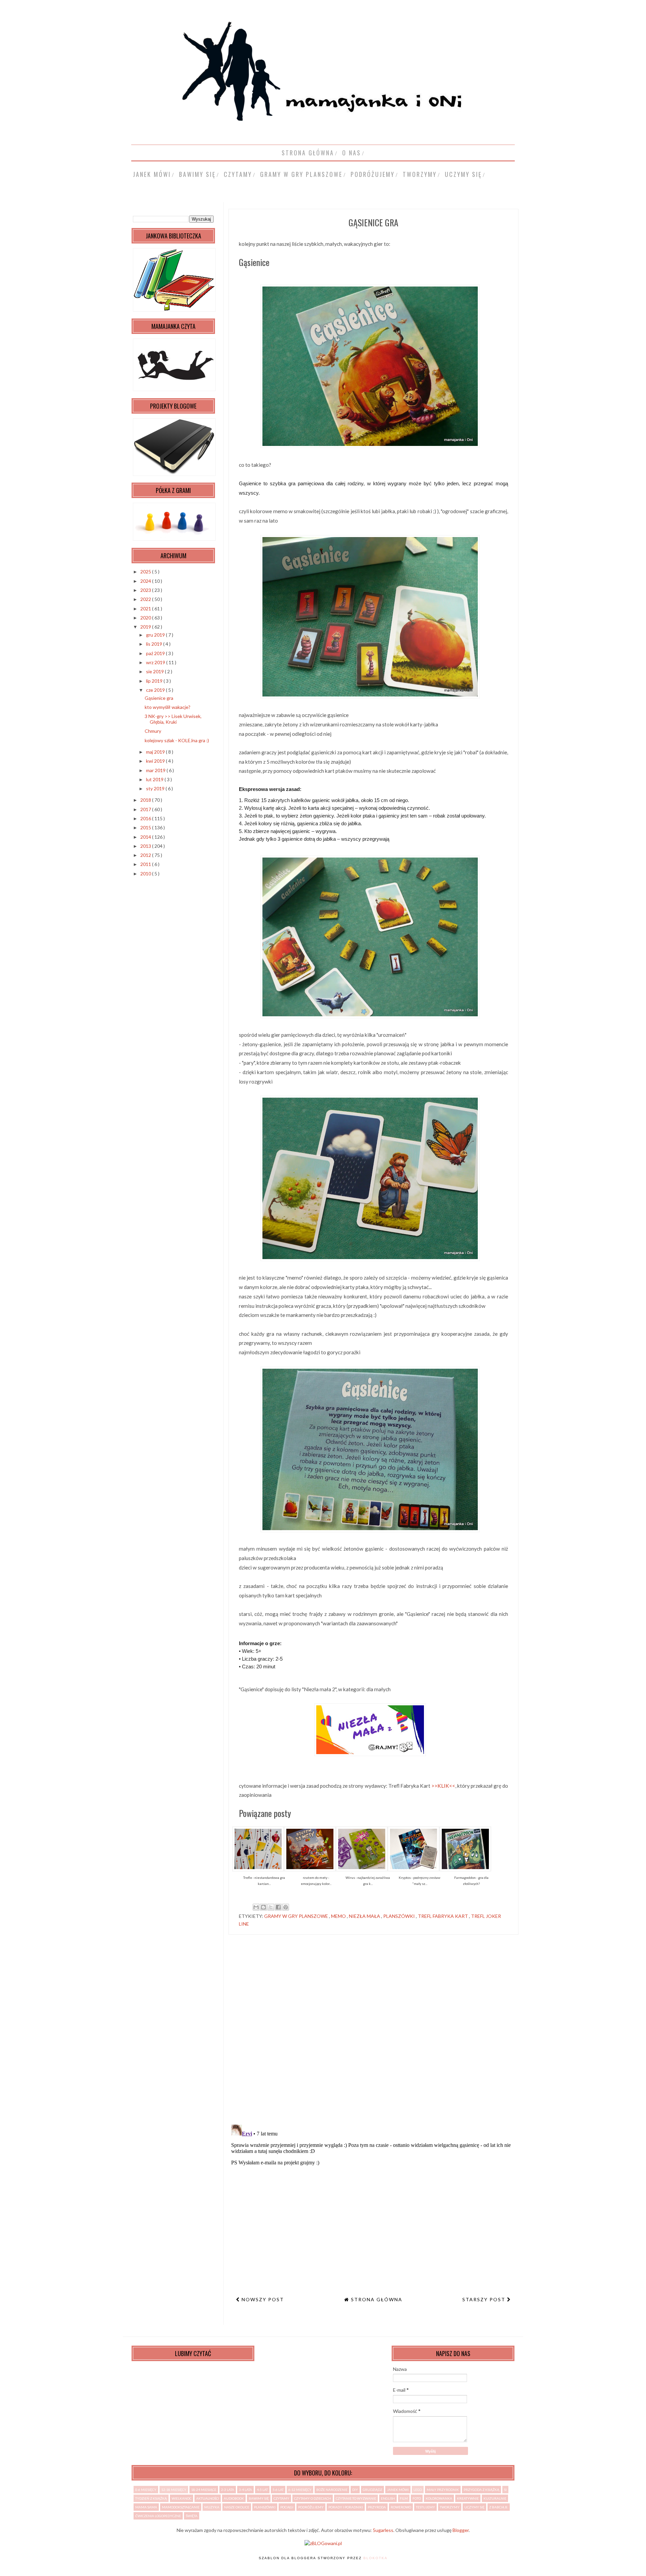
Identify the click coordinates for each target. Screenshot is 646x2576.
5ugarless (383, 2530)
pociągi (287, 2507)
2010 (146, 874)
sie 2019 (155, 671)
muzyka (212, 2507)
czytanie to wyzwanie (356, 2498)
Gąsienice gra (159, 698)
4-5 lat (262, 2490)
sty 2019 (156, 788)
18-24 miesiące (204, 2490)
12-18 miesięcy (174, 2490)
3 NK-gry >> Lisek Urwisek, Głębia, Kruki (173, 719)
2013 (146, 846)
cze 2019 (156, 690)
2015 (146, 827)
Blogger (461, 2530)
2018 (146, 800)
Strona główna (308, 153)
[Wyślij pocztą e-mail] (256, 1907)
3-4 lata (245, 2490)
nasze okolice (237, 2507)
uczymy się (463, 174)
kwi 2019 (156, 761)
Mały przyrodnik (443, 2490)
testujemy (425, 2507)
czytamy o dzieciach (313, 2498)
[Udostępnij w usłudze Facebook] (278, 1907)
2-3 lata (228, 2490)
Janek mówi (152, 174)
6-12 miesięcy (300, 2490)
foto (417, 2498)
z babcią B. (499, 2507)
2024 (146, 581)
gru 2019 (156, 635)
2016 (146, 818)
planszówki (400, 1916)
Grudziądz (372, 2490)
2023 (146, 590)
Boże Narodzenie (332, 2490)
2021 (146, 609)
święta (192, 2516)
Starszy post (485, 2299)
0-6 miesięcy (146, 2490)
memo (339, 1916)
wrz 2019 (156, 662)
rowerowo (401, 2507)
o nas (352, 153)
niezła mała (365, 1916)
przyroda (377, 2507)
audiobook (234, 2498)
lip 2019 (155, 681)
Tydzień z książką (151, 2498)
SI (505, 2490)
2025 (146, 572)
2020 (146, 618)
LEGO (418, 2490)
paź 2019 (156, 653)
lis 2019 (155, 644)
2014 (146, 837)
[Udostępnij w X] (271, 1907)
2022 (146, 599)
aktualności (208, 2498)
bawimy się (197, 174)
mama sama (146, 2507)
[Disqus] (373, 2032)
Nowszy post (262, 2299)
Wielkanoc (182, 2498)
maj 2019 (156, 752)
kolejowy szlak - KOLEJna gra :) (177, 740)
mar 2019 (156, 770)
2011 (146, 864)
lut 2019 (155, 779)
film (404, 2498)
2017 (146, 809)
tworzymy (420, 174)
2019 (146, 627)
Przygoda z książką (481, 2490)
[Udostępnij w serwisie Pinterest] (286, 1907)
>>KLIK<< (443, 1786)
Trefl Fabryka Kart (443, 1916)
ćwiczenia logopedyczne (158, 2516)
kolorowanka (439, 2498)
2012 (146, 855)
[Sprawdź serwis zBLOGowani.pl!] (323, 2543)
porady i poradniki (346, 2507)
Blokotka (375, 2558)
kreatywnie (468, 2498)
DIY (355, 2490)
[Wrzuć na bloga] (263, 1907)
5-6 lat (278, 2490)
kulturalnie (495, 2498)
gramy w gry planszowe (301, 174)
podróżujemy (373, 174)
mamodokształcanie (181, 2507)
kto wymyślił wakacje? (168, 707)
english (388, 2498)
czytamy (238, 174)
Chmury (153, 731)
